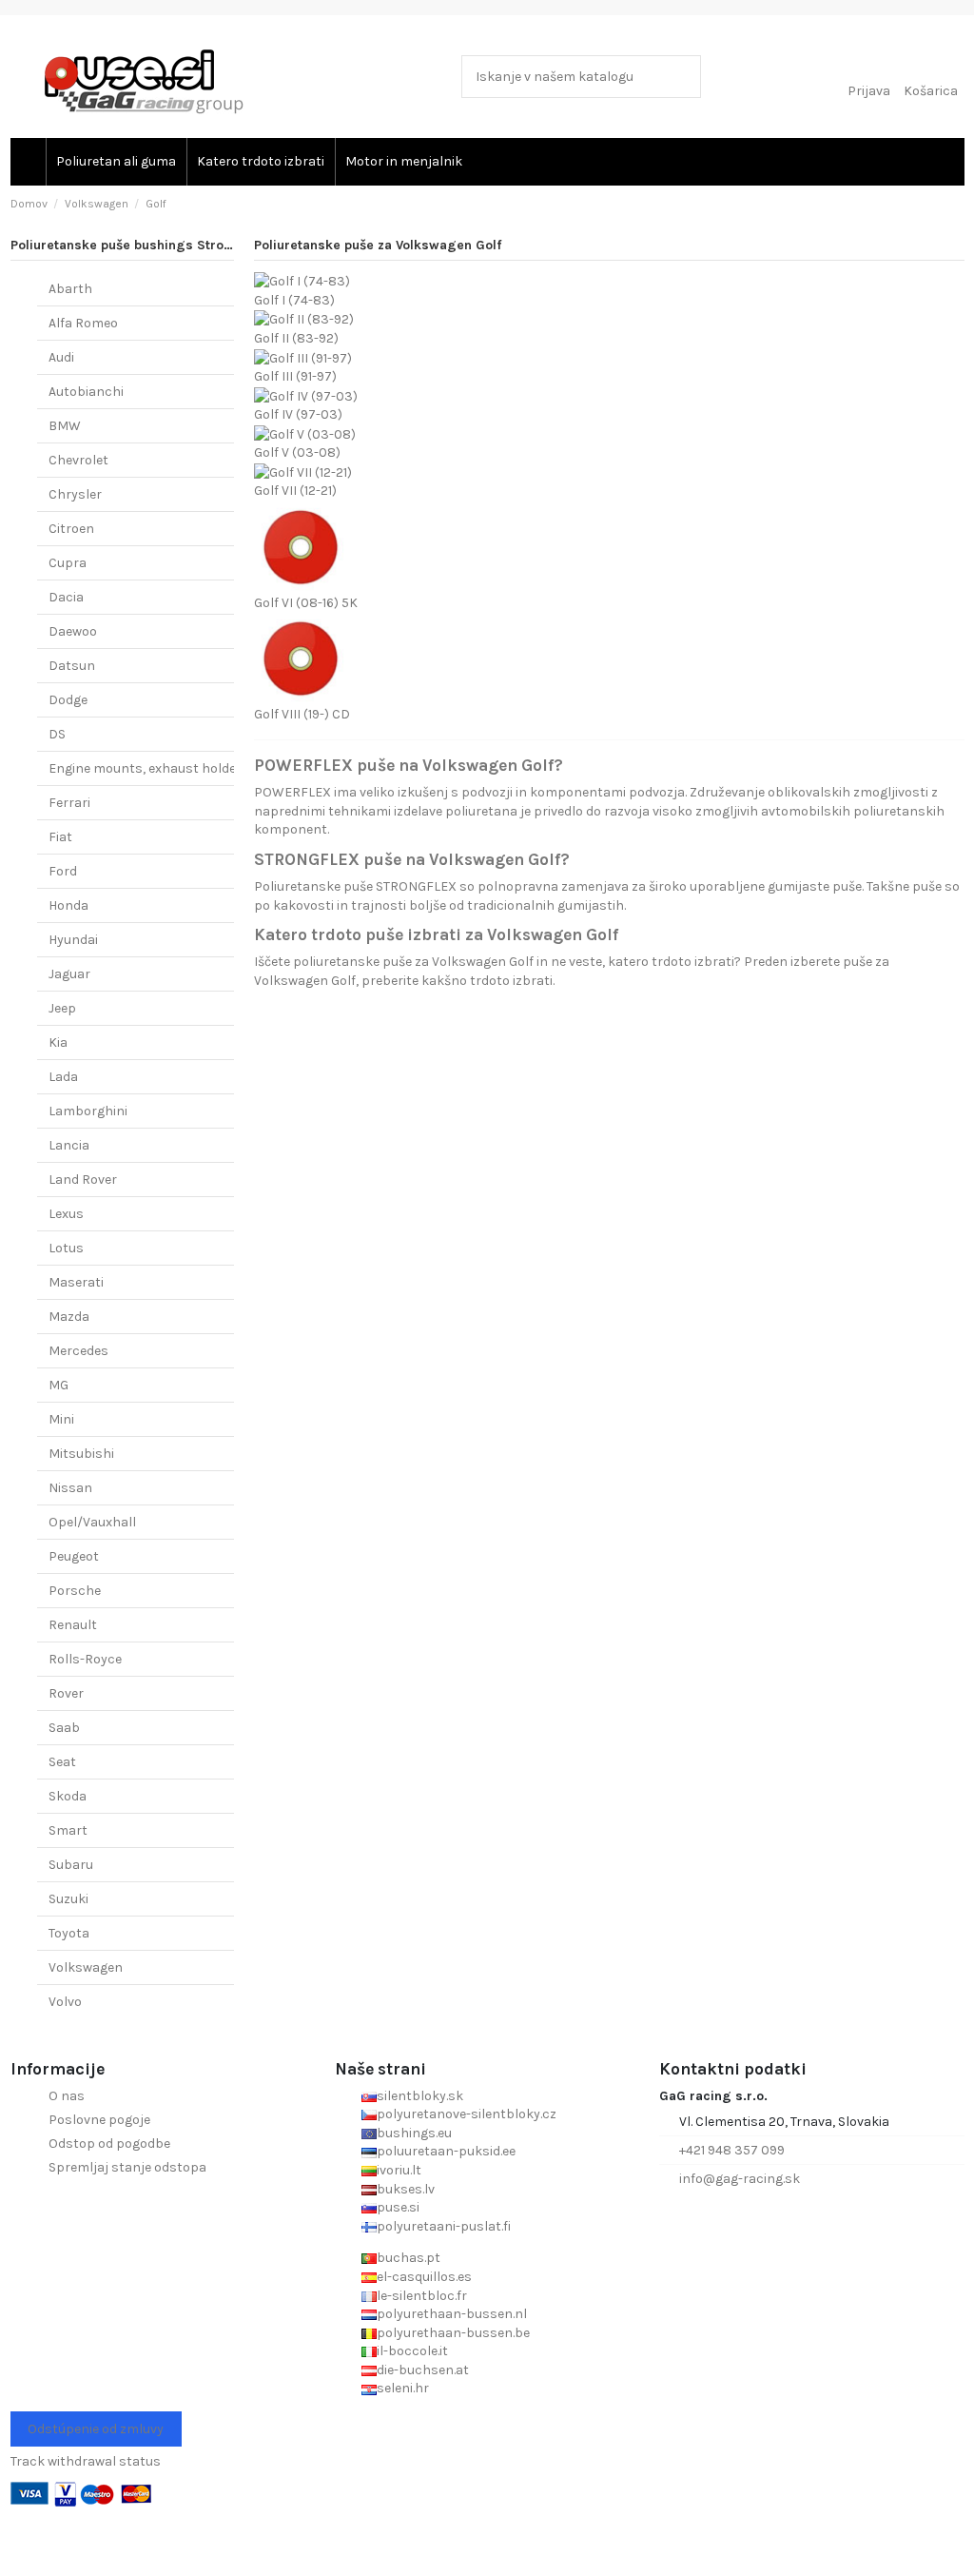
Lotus (66, 1248)
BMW (65, 426)
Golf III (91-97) (295, 376)
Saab (64, 1728)
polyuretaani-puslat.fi (444, 2226)
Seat (62, 1762)
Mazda (69, 1317)
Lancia (69, 1145)
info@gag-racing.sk (740, 2179)
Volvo (65, 2002)
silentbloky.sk (420, 2096)
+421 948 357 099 (732, 2150)
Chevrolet (78, 460)
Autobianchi (86, 392)
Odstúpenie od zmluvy (96, 2429)
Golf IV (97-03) (298, 414)
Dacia (66, 597)
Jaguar (69, 974)
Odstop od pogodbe (109, 2143)
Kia (58, 1042)
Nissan (70, 1488)
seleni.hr (403, 2388)
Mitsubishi (81, 1454)
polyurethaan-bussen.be (453, 2333)
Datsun (72, 666)
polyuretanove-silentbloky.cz (467, 2114)
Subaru (71, 1865)
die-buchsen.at (423, 2370)
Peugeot (74, 1556)
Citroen (71, 529)
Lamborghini (88, 1111)
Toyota (69, 1933)
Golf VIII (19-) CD (302, 714)
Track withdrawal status (86, 2461)
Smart (68, 1830)
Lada (63, 1077)
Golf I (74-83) (294, 300)
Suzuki (68, 1899)
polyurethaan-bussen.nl (452, 2314)
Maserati (76, 1282)
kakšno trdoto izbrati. (488, 981)
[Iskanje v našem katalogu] (682, 77)
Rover (66, 1693)
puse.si (398, 2207)
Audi (61, 357)
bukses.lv (406, 2189)
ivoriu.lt (399, 2170)
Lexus (66, 1214)
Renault (73, 1625)
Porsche (75, 1591)
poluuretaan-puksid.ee (446, 2151)
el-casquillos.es (424, 2277)
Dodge (68, 700)
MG (58, 1385)
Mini (61, 1419)
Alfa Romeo (83, 323)
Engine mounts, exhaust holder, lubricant (177, 768)
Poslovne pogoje (99, 2120)
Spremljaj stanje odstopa (127, 2167)
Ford (63, 871)
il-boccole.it (412, 2351)
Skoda (68, 1796)
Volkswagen (86, 1967)
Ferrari (69, 803)
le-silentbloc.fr (422, 2296)
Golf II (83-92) (296, 338)
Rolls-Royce (85, 1659)
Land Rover (83, 1180)
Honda (68, 905)
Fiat (60, 837)
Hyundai (73, 940)
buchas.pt (409, 2258)
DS (57, 734)
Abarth (70, 289)
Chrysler (75, 494)
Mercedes (78, 1351)
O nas (67, 2096)
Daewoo (73, 631)
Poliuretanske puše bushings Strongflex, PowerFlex (174, 245)
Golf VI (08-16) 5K (306, 603)
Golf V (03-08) (297, 452)
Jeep (62, 1008)
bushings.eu (414, 2133)
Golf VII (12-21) (295, 491)
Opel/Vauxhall (92, 1522)
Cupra (68, 563)
